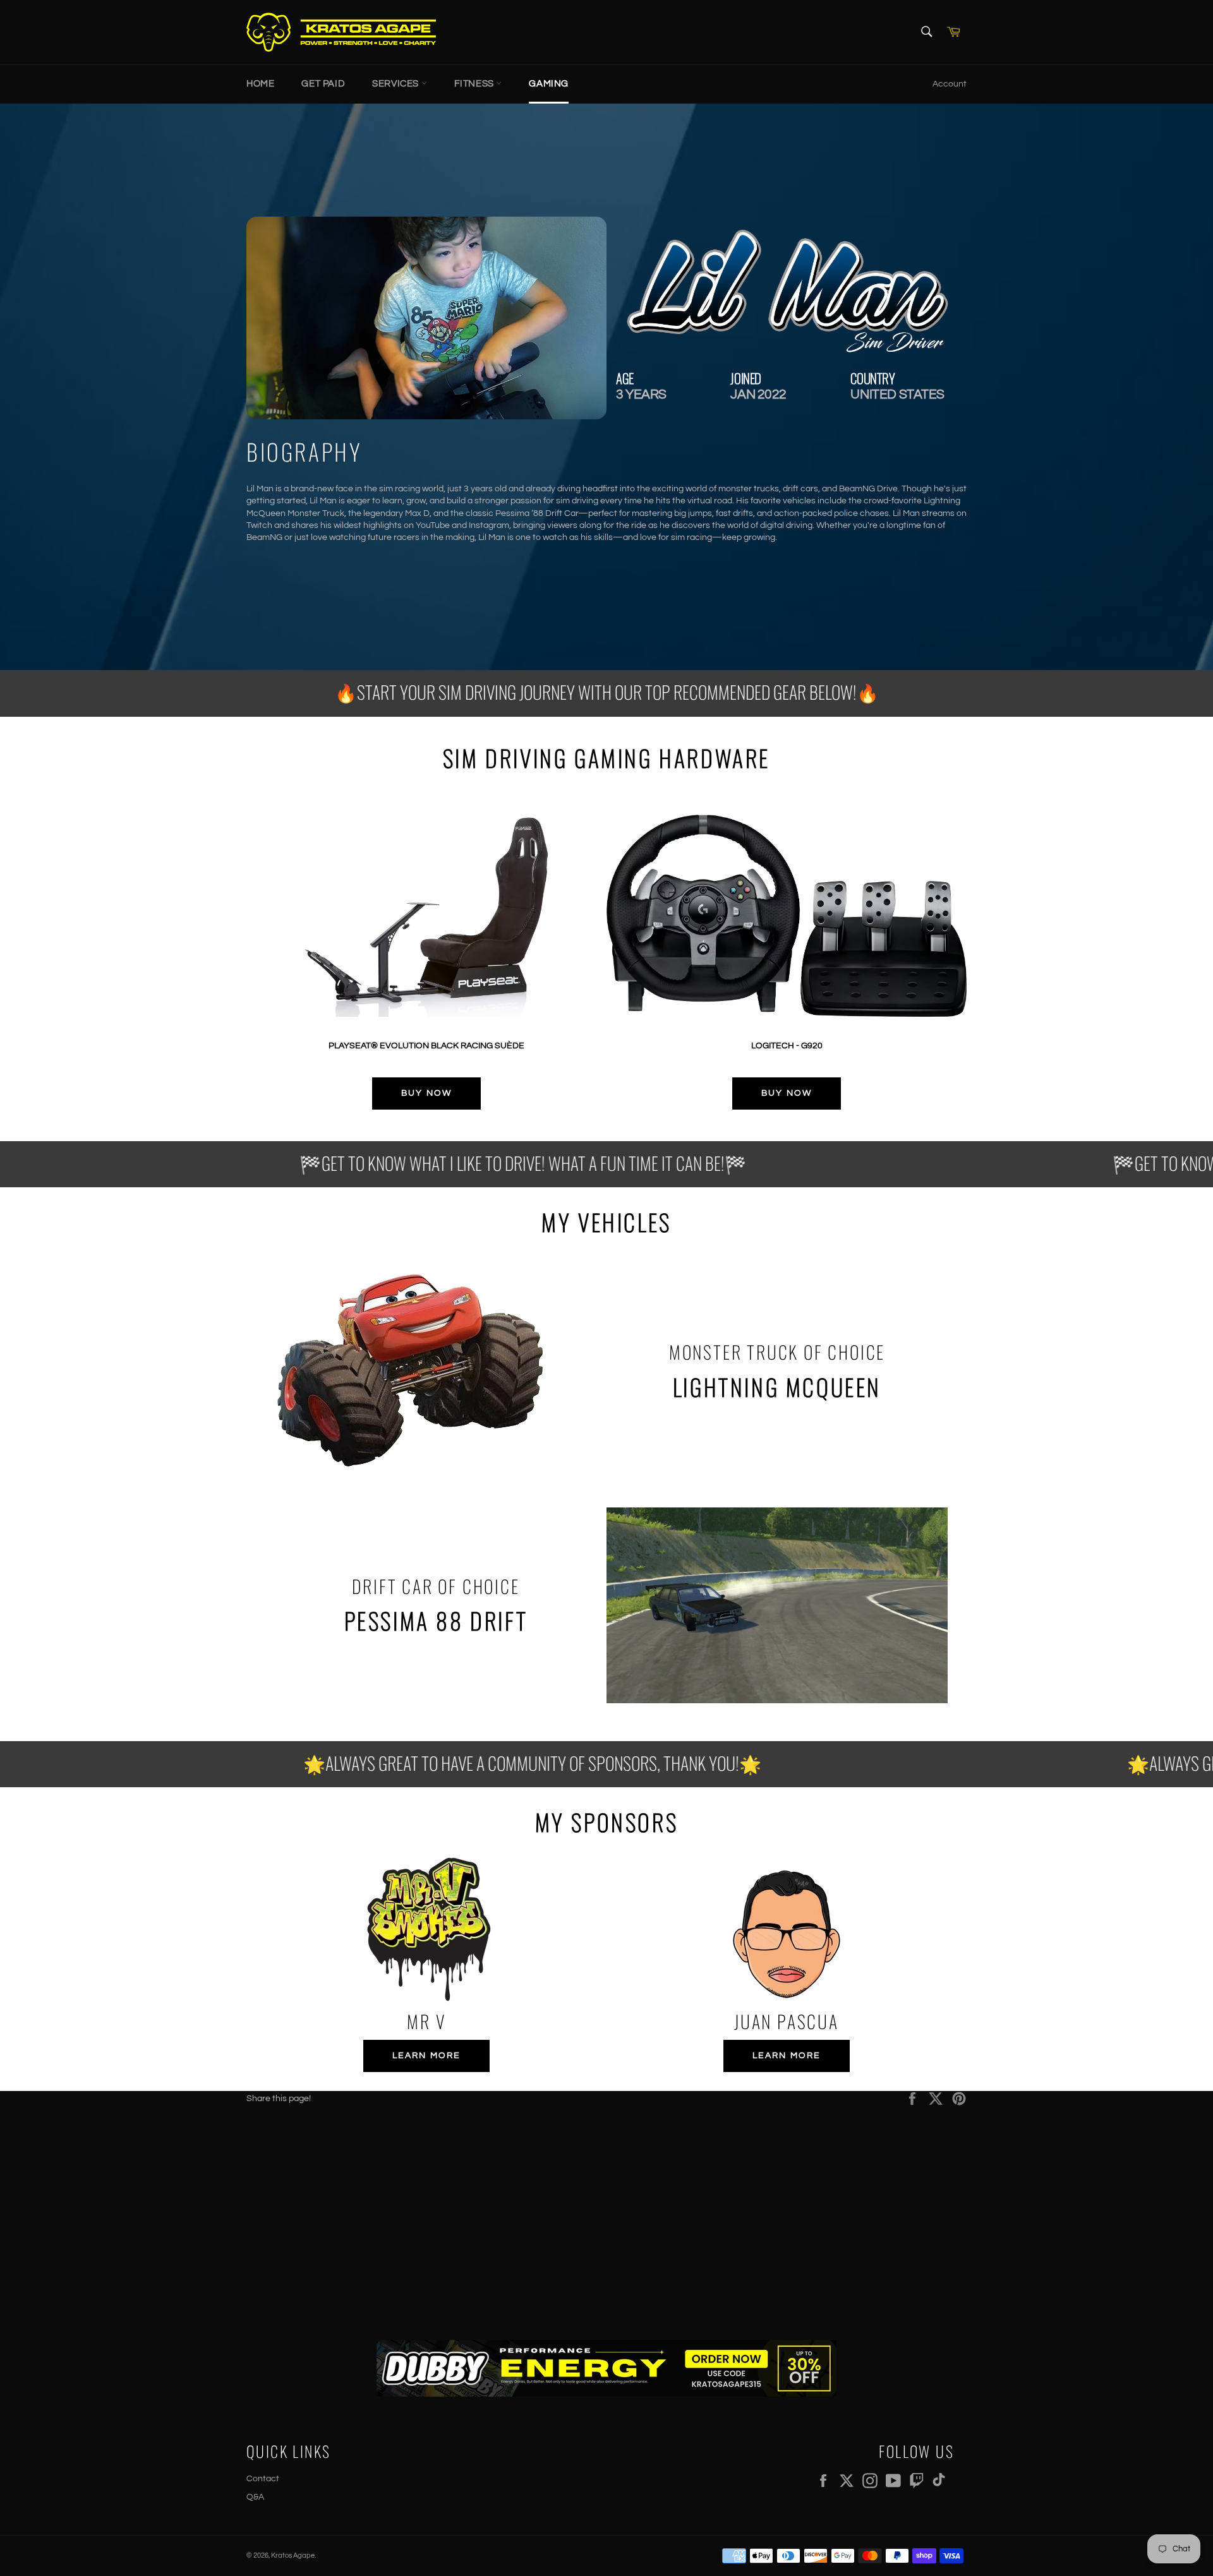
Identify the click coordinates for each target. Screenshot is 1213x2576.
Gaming (549, 84)
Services (396, 84)
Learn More (426, 2056)
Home (260, 84)
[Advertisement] (606, 2214)
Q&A (255, 2497)
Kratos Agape (293, 2555)
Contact (263, 2479)
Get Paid (323, 84)
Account (950, 84)
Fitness (475, 84)
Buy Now (426, 1093)
